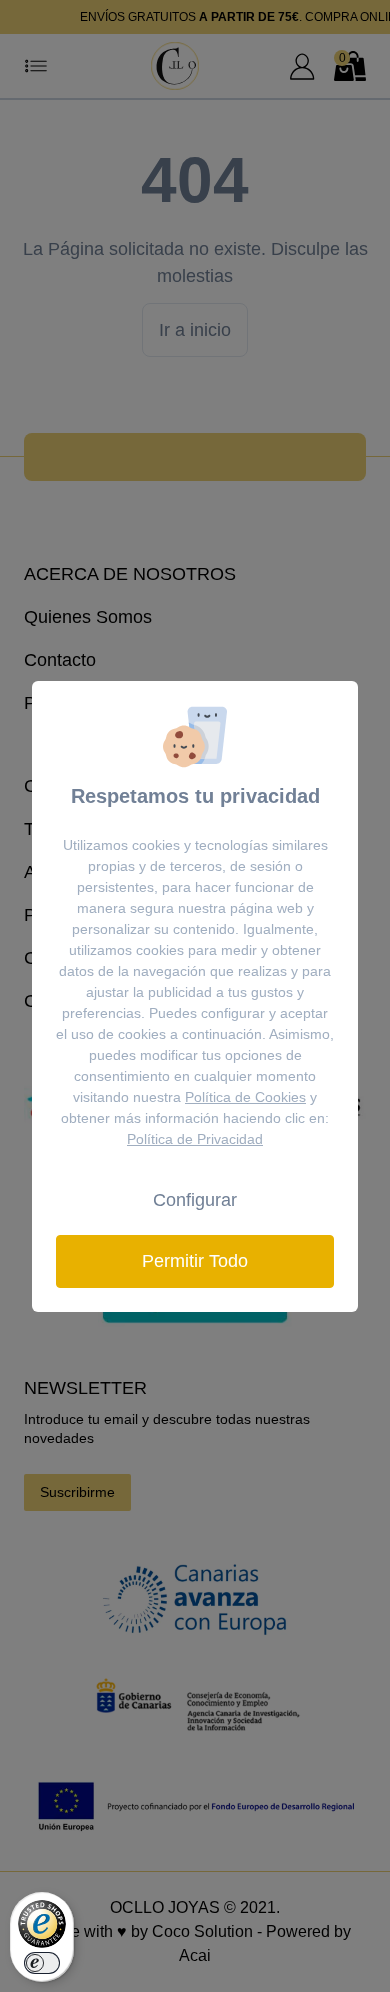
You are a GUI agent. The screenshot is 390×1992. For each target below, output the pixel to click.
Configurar (195, 1200)
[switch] (42, 1963)
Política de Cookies (245, 1097)
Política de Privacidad (195, 1139)
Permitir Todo (195, 1261)
